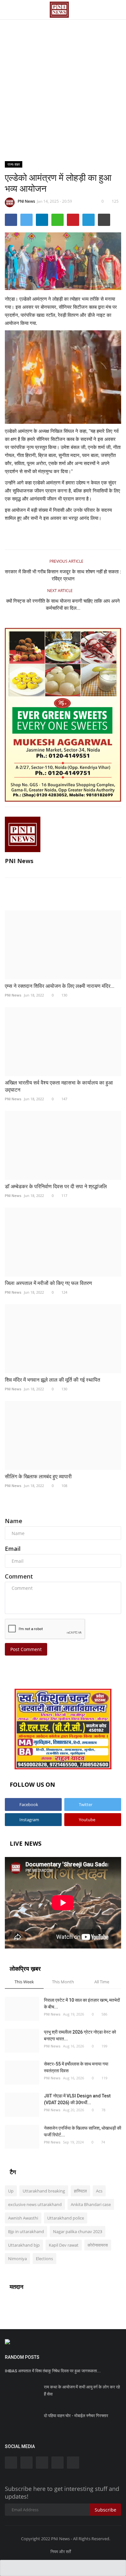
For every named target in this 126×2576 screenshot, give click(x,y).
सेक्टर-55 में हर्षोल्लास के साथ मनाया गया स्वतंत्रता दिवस (76, 2067)
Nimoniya (17, 2259)
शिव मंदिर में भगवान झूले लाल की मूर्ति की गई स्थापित (52, 1380)
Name (14, 1521)
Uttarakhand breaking (44, 2191)
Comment (19, 1576)
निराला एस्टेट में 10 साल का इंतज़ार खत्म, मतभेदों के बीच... (82, 2003)
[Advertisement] (63, 66)
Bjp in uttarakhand (26, 2231)
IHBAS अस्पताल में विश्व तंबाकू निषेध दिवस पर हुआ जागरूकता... (53, 2371)
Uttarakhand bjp (24, 2245)
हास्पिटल (80, 2191)
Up (11, 2191)
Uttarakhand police (66, 2218)
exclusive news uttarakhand (35, 2204)
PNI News (26, 201)
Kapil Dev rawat (64, 2245)
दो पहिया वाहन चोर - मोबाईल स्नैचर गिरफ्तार (76, 2416)
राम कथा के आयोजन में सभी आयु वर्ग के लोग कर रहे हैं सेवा (82, 2391)
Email (13, 1549)
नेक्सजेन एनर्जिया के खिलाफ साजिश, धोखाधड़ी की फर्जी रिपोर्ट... (83, 2131)
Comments (20, 1506)
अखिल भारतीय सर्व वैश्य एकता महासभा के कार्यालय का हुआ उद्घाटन (59, 1086)
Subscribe (105, 2510)
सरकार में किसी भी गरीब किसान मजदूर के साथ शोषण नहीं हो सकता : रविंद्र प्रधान (63, 575)
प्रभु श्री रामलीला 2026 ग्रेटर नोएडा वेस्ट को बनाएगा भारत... (80, 2035)
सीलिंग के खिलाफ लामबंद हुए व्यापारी (38, 1477)
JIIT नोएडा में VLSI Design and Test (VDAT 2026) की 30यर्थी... (77, 2099)
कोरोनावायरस (98, 2245)
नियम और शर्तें (61, 2552)
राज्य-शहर (14, 164)
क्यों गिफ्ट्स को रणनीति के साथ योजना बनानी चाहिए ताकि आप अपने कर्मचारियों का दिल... (63, 605)
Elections (44, 2259)
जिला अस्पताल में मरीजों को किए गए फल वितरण (48, 1283)
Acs (99, 2191)
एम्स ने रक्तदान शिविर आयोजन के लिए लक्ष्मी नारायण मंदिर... (60, 986)
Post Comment (26, 1649)
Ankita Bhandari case (91, 2204)
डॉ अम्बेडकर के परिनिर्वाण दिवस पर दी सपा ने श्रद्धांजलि (56, 1186)
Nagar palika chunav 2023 (78, 2231)
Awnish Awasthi (23, 2218)
